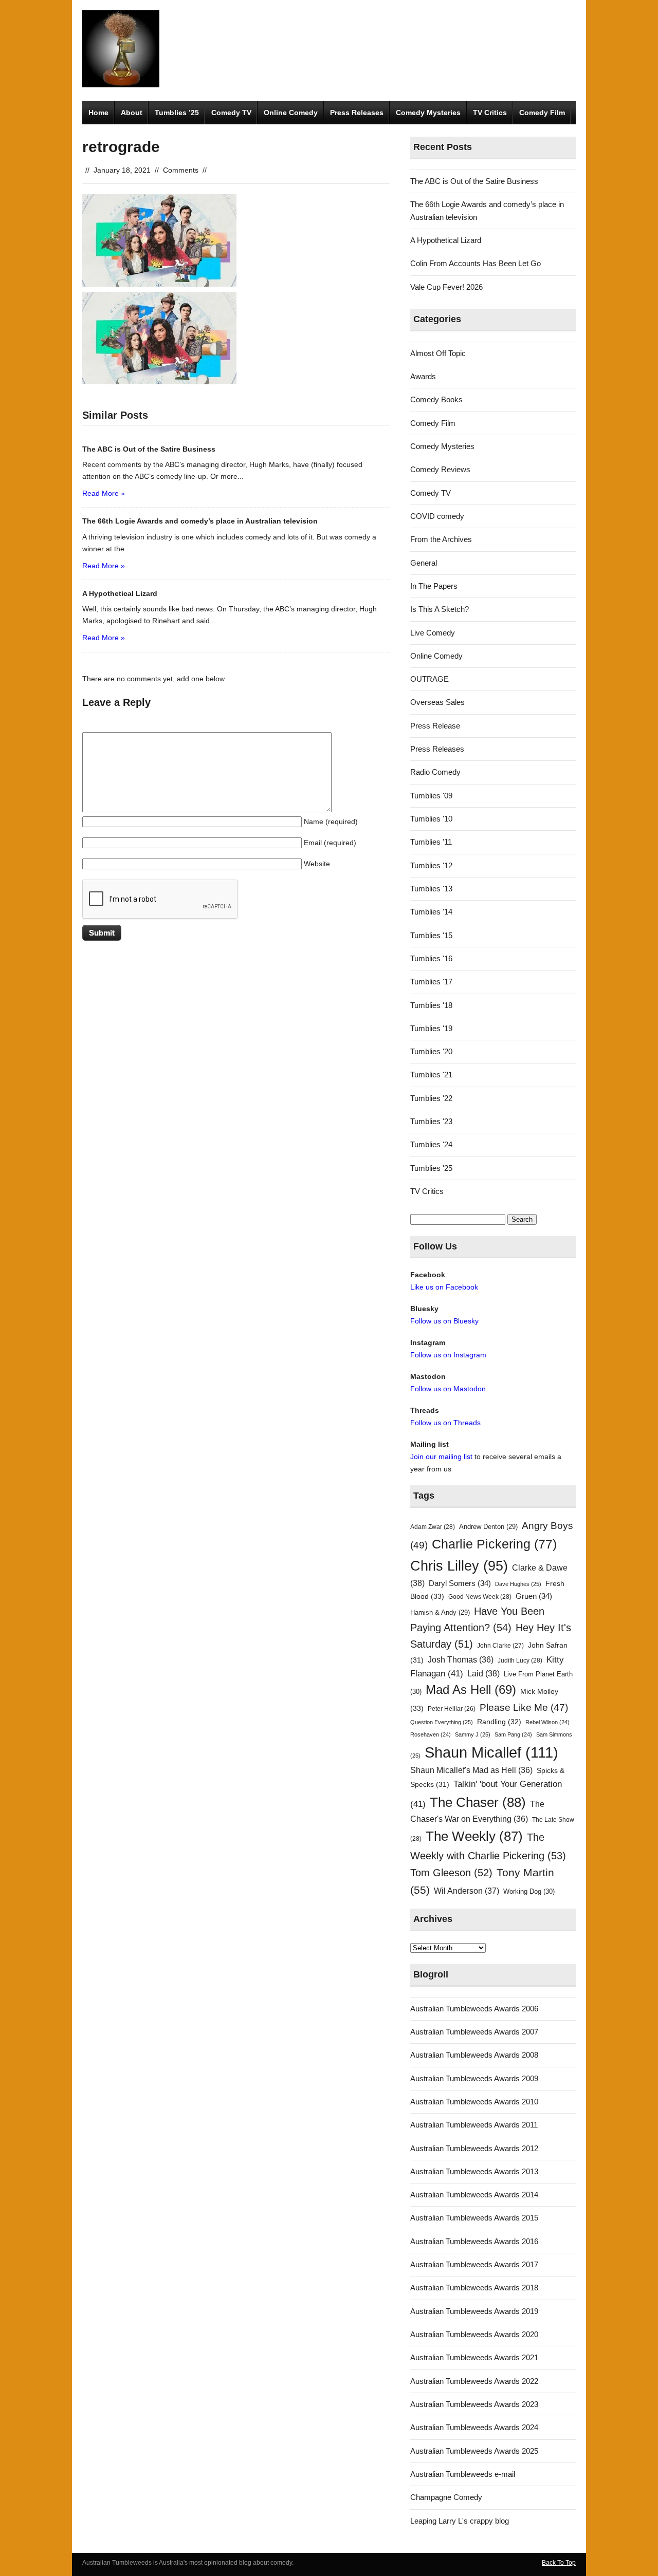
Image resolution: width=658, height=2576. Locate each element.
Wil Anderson (467, 1891)
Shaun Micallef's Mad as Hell (471, 1770)
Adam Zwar (433, 1527)
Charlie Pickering (494, 1544)
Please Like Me (524, 1707)
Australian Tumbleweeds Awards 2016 (474, 2241)
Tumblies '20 (431, 1051)
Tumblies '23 (431, 1121)
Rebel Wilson (547, 1722)
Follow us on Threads (445, 1423)
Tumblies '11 (431, 842)
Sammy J (473, 1734)
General (424, 563)
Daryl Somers (460, 1583)
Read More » (104, 493)
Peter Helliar (452, 1709)
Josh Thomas (461, 1660)
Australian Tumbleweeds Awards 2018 (474, 2288)
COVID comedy (437, 516)
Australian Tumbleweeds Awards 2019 (474, 2311)
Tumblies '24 (431, 1144)
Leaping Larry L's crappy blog (460, 2521)
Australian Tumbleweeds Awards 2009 (474, 2078)
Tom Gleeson (451, 1873)
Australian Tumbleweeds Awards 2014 (474, 2195)
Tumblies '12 (431, 865)
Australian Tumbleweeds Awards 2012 (474, 2148)
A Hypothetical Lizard (446, 240)
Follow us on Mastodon (448, 1389)
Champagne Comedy (446, 2497)
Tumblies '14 (431, 912)
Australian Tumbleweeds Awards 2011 (474, 2125)
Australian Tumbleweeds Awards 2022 (474, 2381)
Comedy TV (231, 113)
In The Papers (434, 586)
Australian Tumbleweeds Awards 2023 (474, 2404)
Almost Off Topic (438, 353)
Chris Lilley (459, 1566)
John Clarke (500, 1646)
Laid (483, 1673)
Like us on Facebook (444, 1287)
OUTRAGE (429, 679)
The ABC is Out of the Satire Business (474, 181)
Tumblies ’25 (177, 113)
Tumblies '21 (431, 1075)
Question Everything (442, 1722)
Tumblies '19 (431, 1028)
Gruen (534, 1596)
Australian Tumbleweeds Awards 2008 (474, 2055)
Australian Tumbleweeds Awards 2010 (474, 2102)
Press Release (435, 726)
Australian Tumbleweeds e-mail (463, 2474)
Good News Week (480, 1597)
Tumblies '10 (431, 819)
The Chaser (478, 1802)
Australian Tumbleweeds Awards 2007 (474, 2032)
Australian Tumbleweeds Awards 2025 (474, 2451)
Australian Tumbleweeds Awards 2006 (474, 2009)
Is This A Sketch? (440, 609)
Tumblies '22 (431, 1098)
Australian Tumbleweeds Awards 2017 (474, 2264)
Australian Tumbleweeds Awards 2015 (474, 2218)
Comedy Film (542, 113)
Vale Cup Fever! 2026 (446, 287)
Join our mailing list (441, 1457)
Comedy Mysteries (428, 113)
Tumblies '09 (431, 796)
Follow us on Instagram (448, 1355)
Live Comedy (433, 633)
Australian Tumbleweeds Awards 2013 (474, 2171)
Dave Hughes (518, 1584)
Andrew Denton (488, 1527)
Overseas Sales (437, 702)
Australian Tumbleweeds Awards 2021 (474, 2357)
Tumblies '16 (431, 958)
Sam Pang (513, 1734)
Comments (181, 170)
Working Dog (529, 1891)
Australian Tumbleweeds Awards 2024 (474, 2427)
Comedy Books (436, 399)
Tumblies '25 (431, 1168)
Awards (423, 376)
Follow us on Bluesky (444, 1321)
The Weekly (474, 1836)
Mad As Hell (471, 1690)
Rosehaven (431, 1734)
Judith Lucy (520, 1660)
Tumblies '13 (431, 889)
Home (98, 113)
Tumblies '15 (431, 935)
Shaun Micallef (491, 1752)
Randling (499, 1722)
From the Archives (441, 539)
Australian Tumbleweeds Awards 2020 (474, 2334)
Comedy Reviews (440, 469)
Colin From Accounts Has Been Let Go (476, 263)
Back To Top (559, 2563)
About (132, 113)
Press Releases (357, 113)
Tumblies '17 (431, 982)
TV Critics (490, 113)
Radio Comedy (435, 772)
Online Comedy (291, 113)
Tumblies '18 (431, 1005)
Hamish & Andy (440, 1612)
